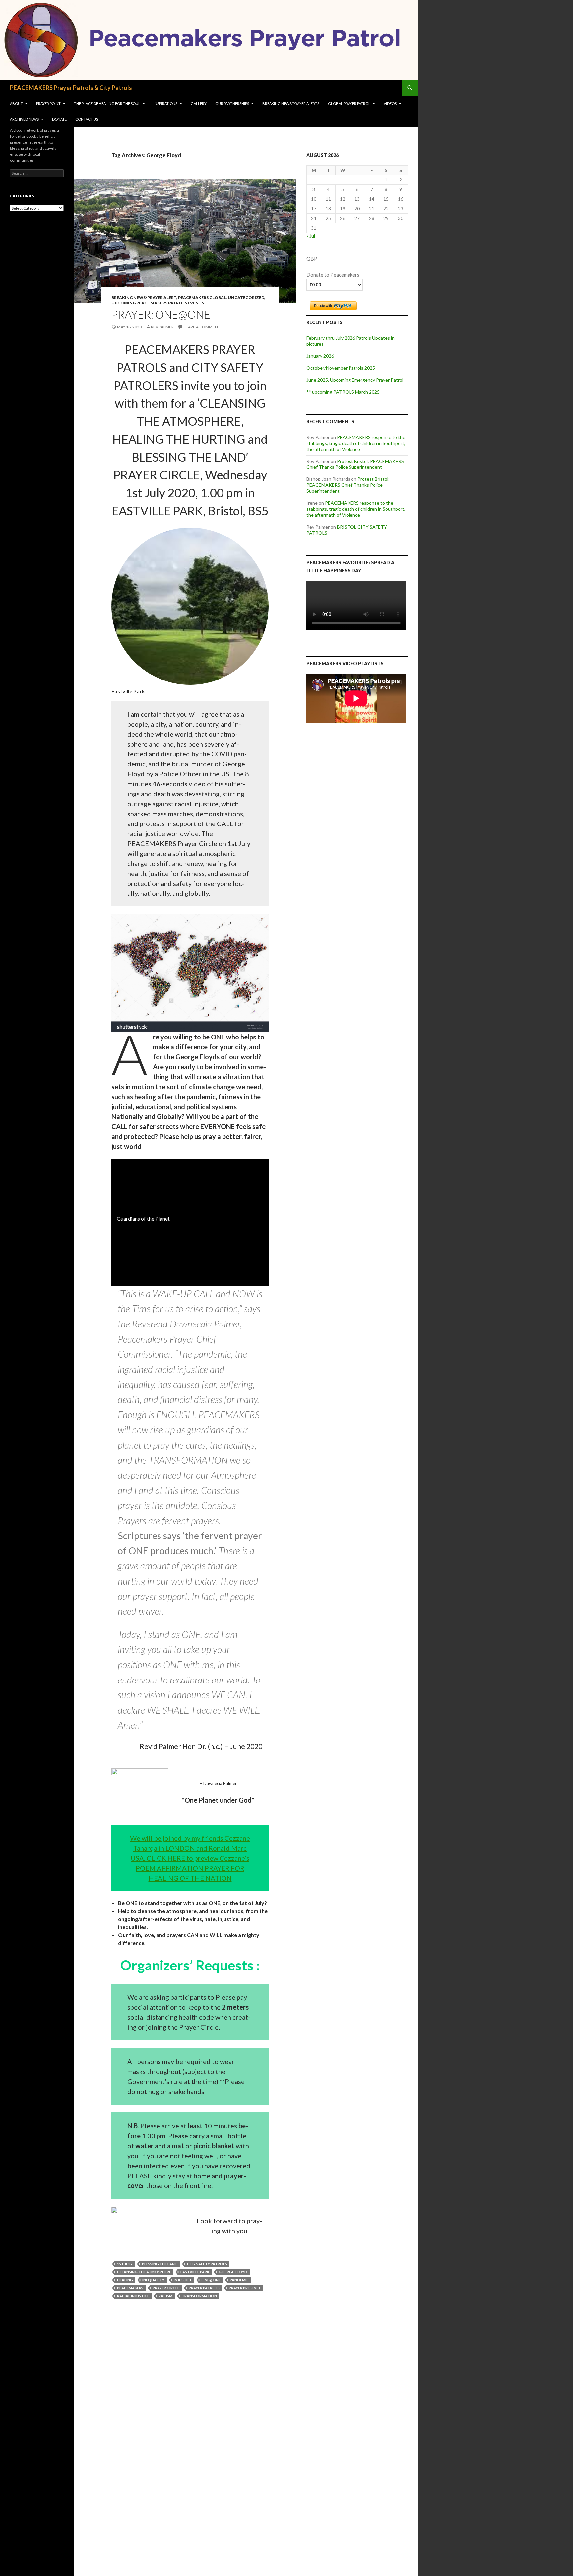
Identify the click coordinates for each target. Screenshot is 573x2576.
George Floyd (233, 2272)
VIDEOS (390, 103)
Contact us (87, 119)
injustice (183, 2280)
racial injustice (133, 2296)
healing (125, 2280)
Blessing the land (160, 2264)
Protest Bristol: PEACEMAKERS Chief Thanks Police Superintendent (355, 464)
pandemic (239, 2280)
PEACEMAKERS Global (202, 297)
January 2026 (320, 356)
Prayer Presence (245, 2288)
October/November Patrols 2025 (341, 368)
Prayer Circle (166, 2288)
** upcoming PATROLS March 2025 (343, 392)
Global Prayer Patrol (349, 103)
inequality (153, 2280)
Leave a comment (202, 327)
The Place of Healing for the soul (107, 103)
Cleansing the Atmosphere (144, 2272)
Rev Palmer (162, 327)
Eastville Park (195, 2272)
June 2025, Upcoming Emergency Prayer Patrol (355, 380)
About (16, 103)
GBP (312, 259)
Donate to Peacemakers (333, 275)
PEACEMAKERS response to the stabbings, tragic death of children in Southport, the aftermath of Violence (356, 443)
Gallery (199, 103)
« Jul (311, 236)
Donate (59, 119)
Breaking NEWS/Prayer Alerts (291, 103)
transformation (199, 2296)
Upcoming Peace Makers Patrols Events (158, 303)
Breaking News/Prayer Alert (144, 297)
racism (165, 2296)
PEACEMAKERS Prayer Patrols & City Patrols (71, 88)
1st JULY (125, 2264)
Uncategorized (246, 297)
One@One (211, 2280)
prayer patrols (204, 2288)
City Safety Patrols (207, 2264)
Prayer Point (48, 103)
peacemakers (130, 2288)
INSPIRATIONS (165, 103)
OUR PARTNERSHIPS (232, 103)
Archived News (24, 119)
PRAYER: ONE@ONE (161, 314)
